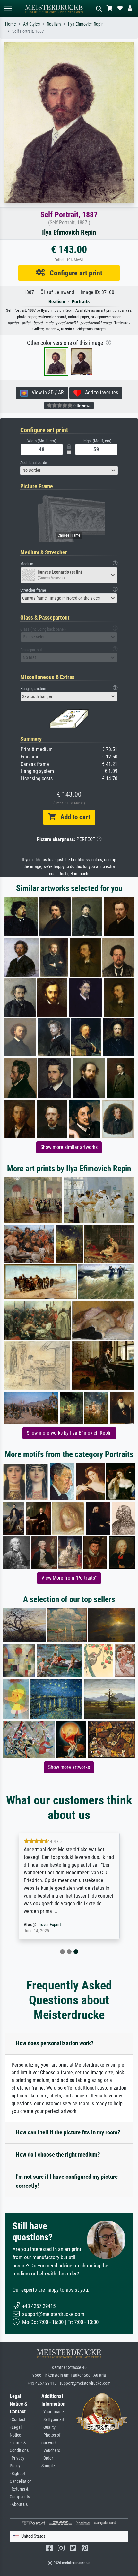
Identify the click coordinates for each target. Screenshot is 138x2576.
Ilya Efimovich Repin (86, 24)
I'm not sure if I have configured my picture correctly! (67, 2181)
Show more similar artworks (69, 1147)
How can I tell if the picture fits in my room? (68, 2132)
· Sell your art (53, 2420)
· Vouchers (51, 2450)
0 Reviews (82, 406)
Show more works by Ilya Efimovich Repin (69, 1433)
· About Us (19, 2504)
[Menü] (8, 9)
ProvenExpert (49, 1925)
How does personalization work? (55, 2043)
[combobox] (69, 471)
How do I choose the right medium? (58, 2154)
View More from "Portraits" (69, 1578)
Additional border (34, 463)
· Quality (48, 2427)
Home (11, 24)
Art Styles (31, 24)
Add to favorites (100, 393)
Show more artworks (69, 1767)
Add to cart (73, 817)
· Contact (17, 2420)
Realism (54, 24)
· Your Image (53, 2412)
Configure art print (74, 273)
